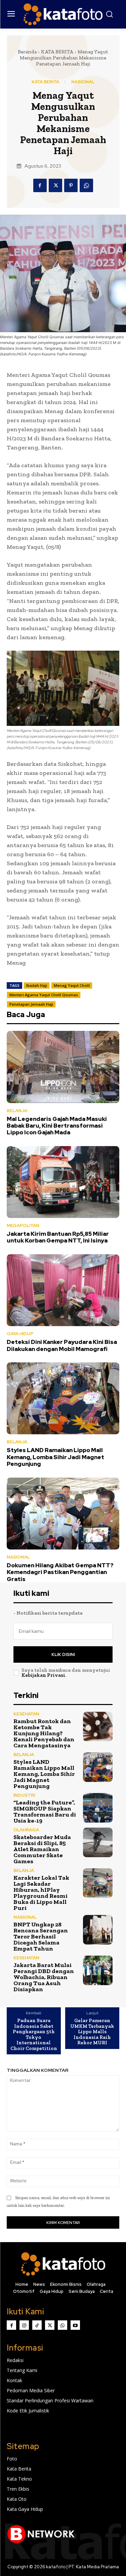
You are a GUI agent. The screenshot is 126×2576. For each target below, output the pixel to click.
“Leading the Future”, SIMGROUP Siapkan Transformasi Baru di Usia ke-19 (45, 1811)
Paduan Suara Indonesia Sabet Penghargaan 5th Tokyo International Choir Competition (34, 2034)
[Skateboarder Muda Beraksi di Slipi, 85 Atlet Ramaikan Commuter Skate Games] (98, 1843)
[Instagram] (24, 2325)
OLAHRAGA (26, 1830)
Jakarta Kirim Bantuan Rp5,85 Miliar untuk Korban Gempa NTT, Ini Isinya (58, 1237)
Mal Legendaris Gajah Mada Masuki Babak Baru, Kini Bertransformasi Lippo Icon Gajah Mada (57, 1126)
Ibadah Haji (37, 985)
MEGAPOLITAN (23, 1226)
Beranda (27, 52)
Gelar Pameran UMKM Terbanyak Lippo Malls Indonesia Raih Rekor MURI (92, 2032)
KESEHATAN (26, 1714)
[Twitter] (55, 185)
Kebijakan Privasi (43, 1675)
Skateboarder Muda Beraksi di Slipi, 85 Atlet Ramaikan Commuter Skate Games (42, 1849)
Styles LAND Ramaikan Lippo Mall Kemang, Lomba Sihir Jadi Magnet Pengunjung (55, 1457)
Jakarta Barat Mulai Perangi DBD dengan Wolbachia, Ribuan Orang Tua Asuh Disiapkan (44, 1977)
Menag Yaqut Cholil (72, 985)
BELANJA (17, 1111)
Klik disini (63, 1654)
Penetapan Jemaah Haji (31, 1004)
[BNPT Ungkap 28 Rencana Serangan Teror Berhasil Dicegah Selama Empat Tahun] (98, 1930)
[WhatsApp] (86, 185)
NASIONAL (83, 82)
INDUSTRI (24, 1795)
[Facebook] (40, 185)
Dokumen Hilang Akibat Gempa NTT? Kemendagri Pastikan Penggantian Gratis (60, 1572)
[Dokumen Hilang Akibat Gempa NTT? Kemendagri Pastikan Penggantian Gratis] (63, 1514)
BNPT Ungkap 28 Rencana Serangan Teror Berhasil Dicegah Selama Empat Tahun (41, 1936)
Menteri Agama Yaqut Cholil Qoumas (44, 995)
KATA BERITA (57, 52)
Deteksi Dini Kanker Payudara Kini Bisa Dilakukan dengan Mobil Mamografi (62, 1345)
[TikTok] (37, 2325)
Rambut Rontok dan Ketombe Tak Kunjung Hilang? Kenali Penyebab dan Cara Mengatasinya (44, 1733)
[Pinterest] (71, 185)
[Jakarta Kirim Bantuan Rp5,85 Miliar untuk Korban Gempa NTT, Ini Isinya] (63, 1182)
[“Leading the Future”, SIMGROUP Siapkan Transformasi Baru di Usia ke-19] (98, 1808)
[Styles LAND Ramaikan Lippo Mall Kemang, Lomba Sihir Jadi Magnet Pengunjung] (63, 1398)
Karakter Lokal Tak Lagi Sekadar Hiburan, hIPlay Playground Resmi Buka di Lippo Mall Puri (41, 1893)
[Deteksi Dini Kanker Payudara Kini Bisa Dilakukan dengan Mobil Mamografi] (63, 1290)
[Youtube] (75, 2325)
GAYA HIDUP (20, 1334)
